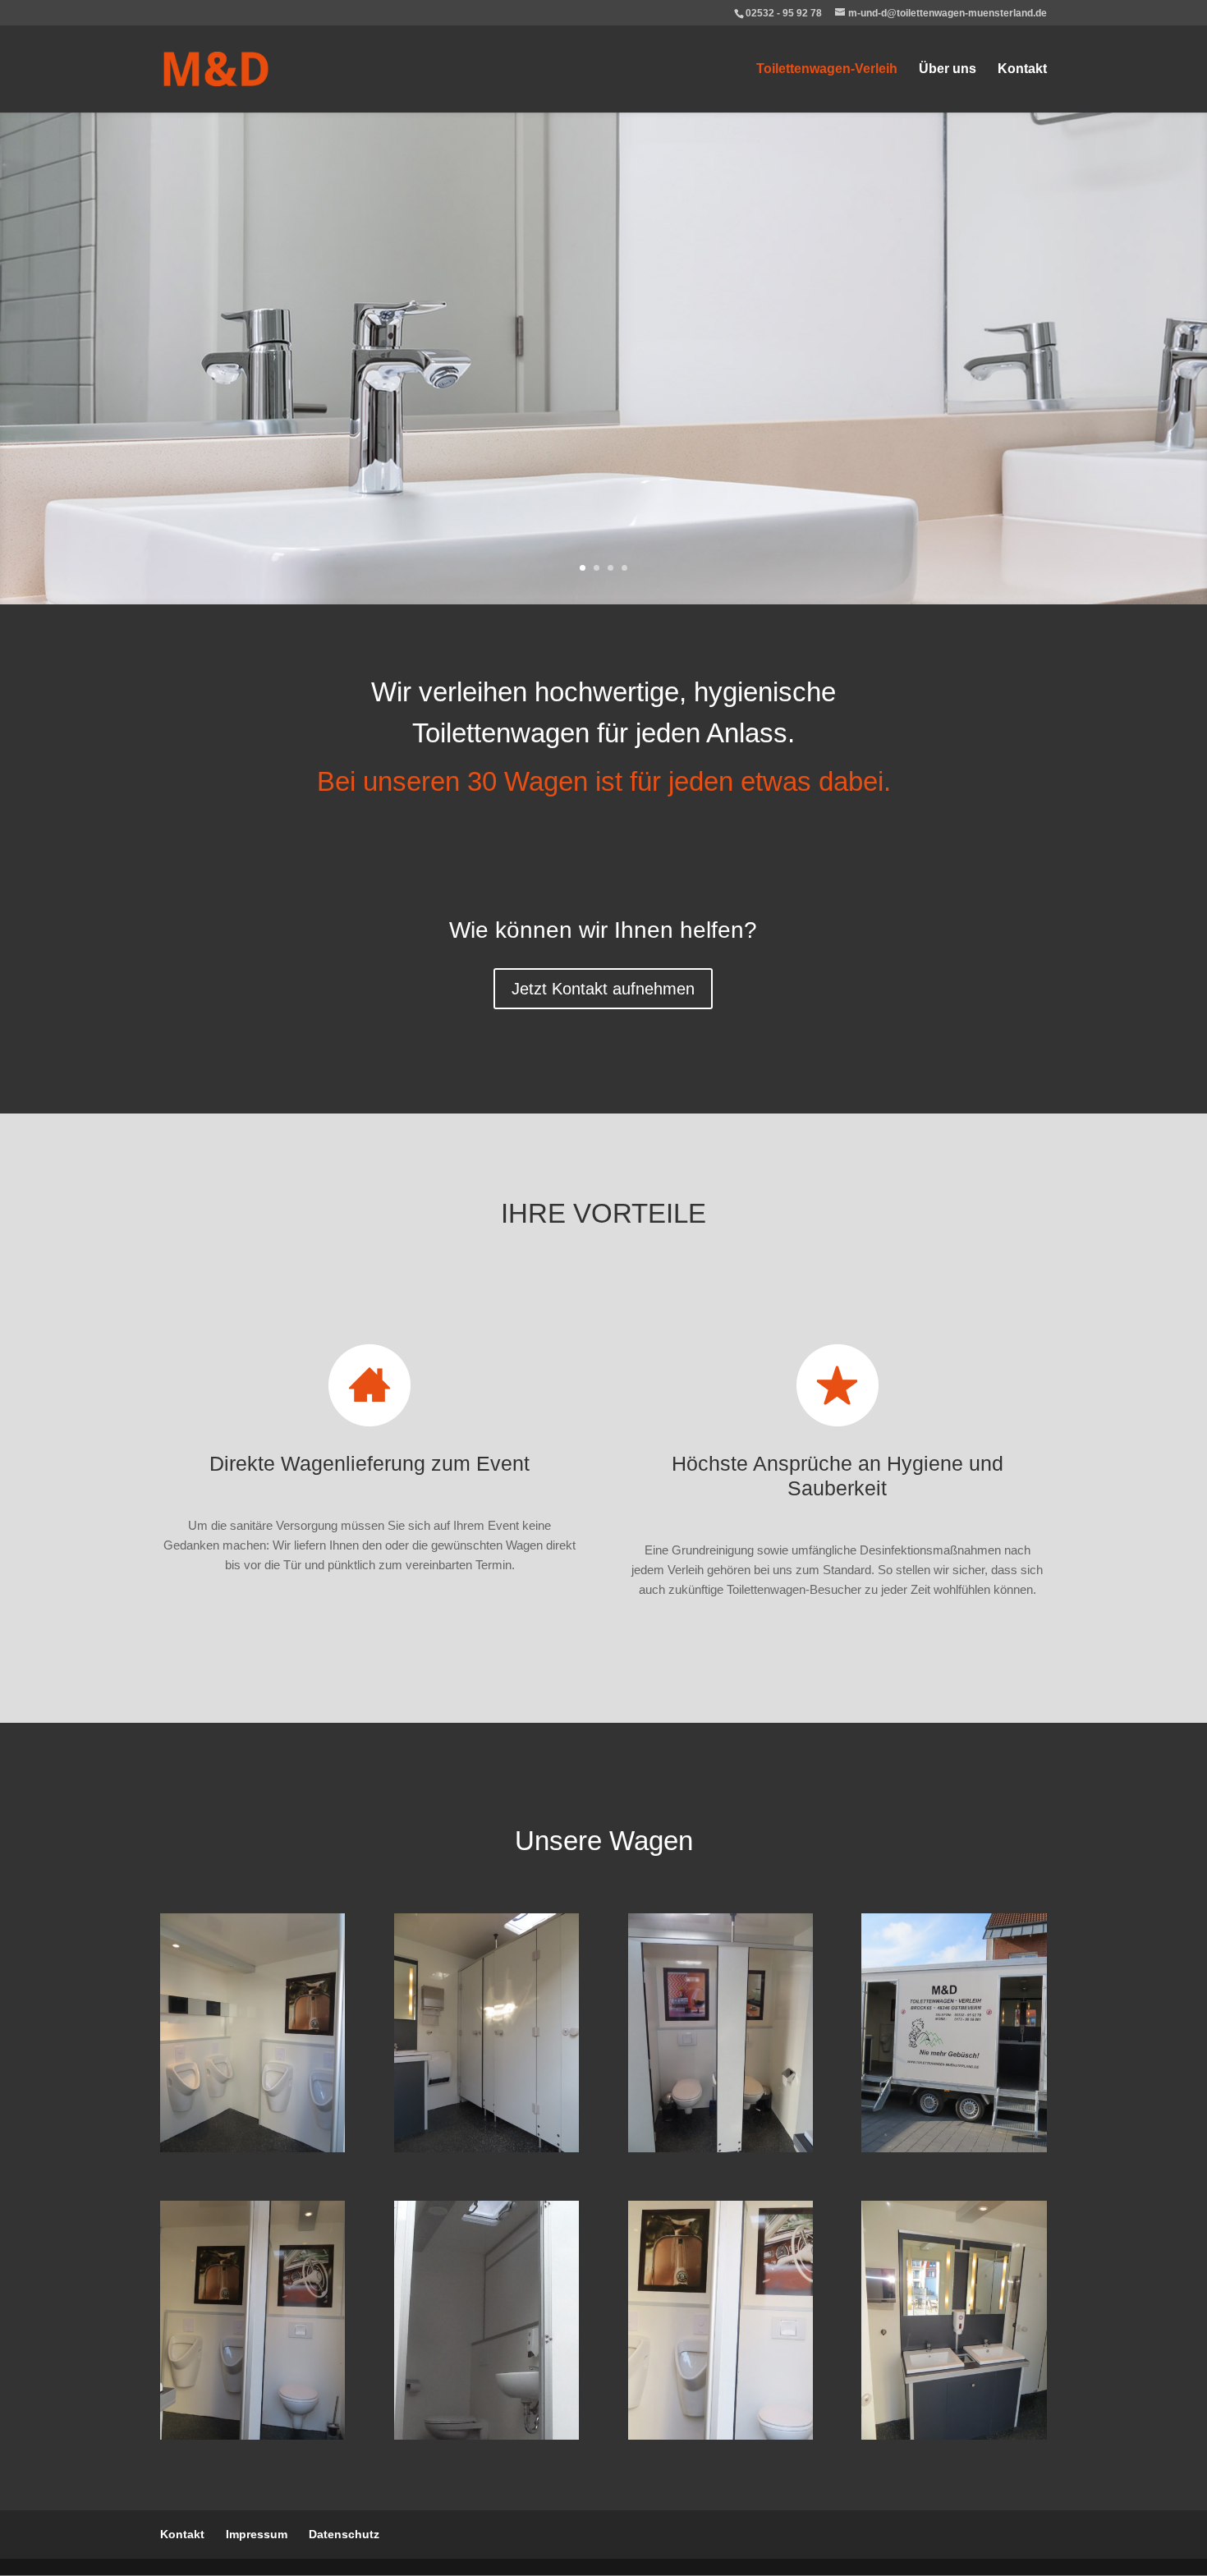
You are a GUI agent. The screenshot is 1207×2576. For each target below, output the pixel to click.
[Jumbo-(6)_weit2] (721, 2435)
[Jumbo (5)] (252, 2148)
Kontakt (1022, 69)
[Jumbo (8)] (954, 2435)
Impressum (257, 2534)
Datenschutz (344, 2534)
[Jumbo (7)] (721, 2148)
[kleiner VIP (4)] (486, 2435)
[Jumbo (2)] (486, 2148)
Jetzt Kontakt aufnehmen (603, 989)
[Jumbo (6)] (252, 2435)
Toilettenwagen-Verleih (827, 69)
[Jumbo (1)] (954, 2148)
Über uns (948, 69)
